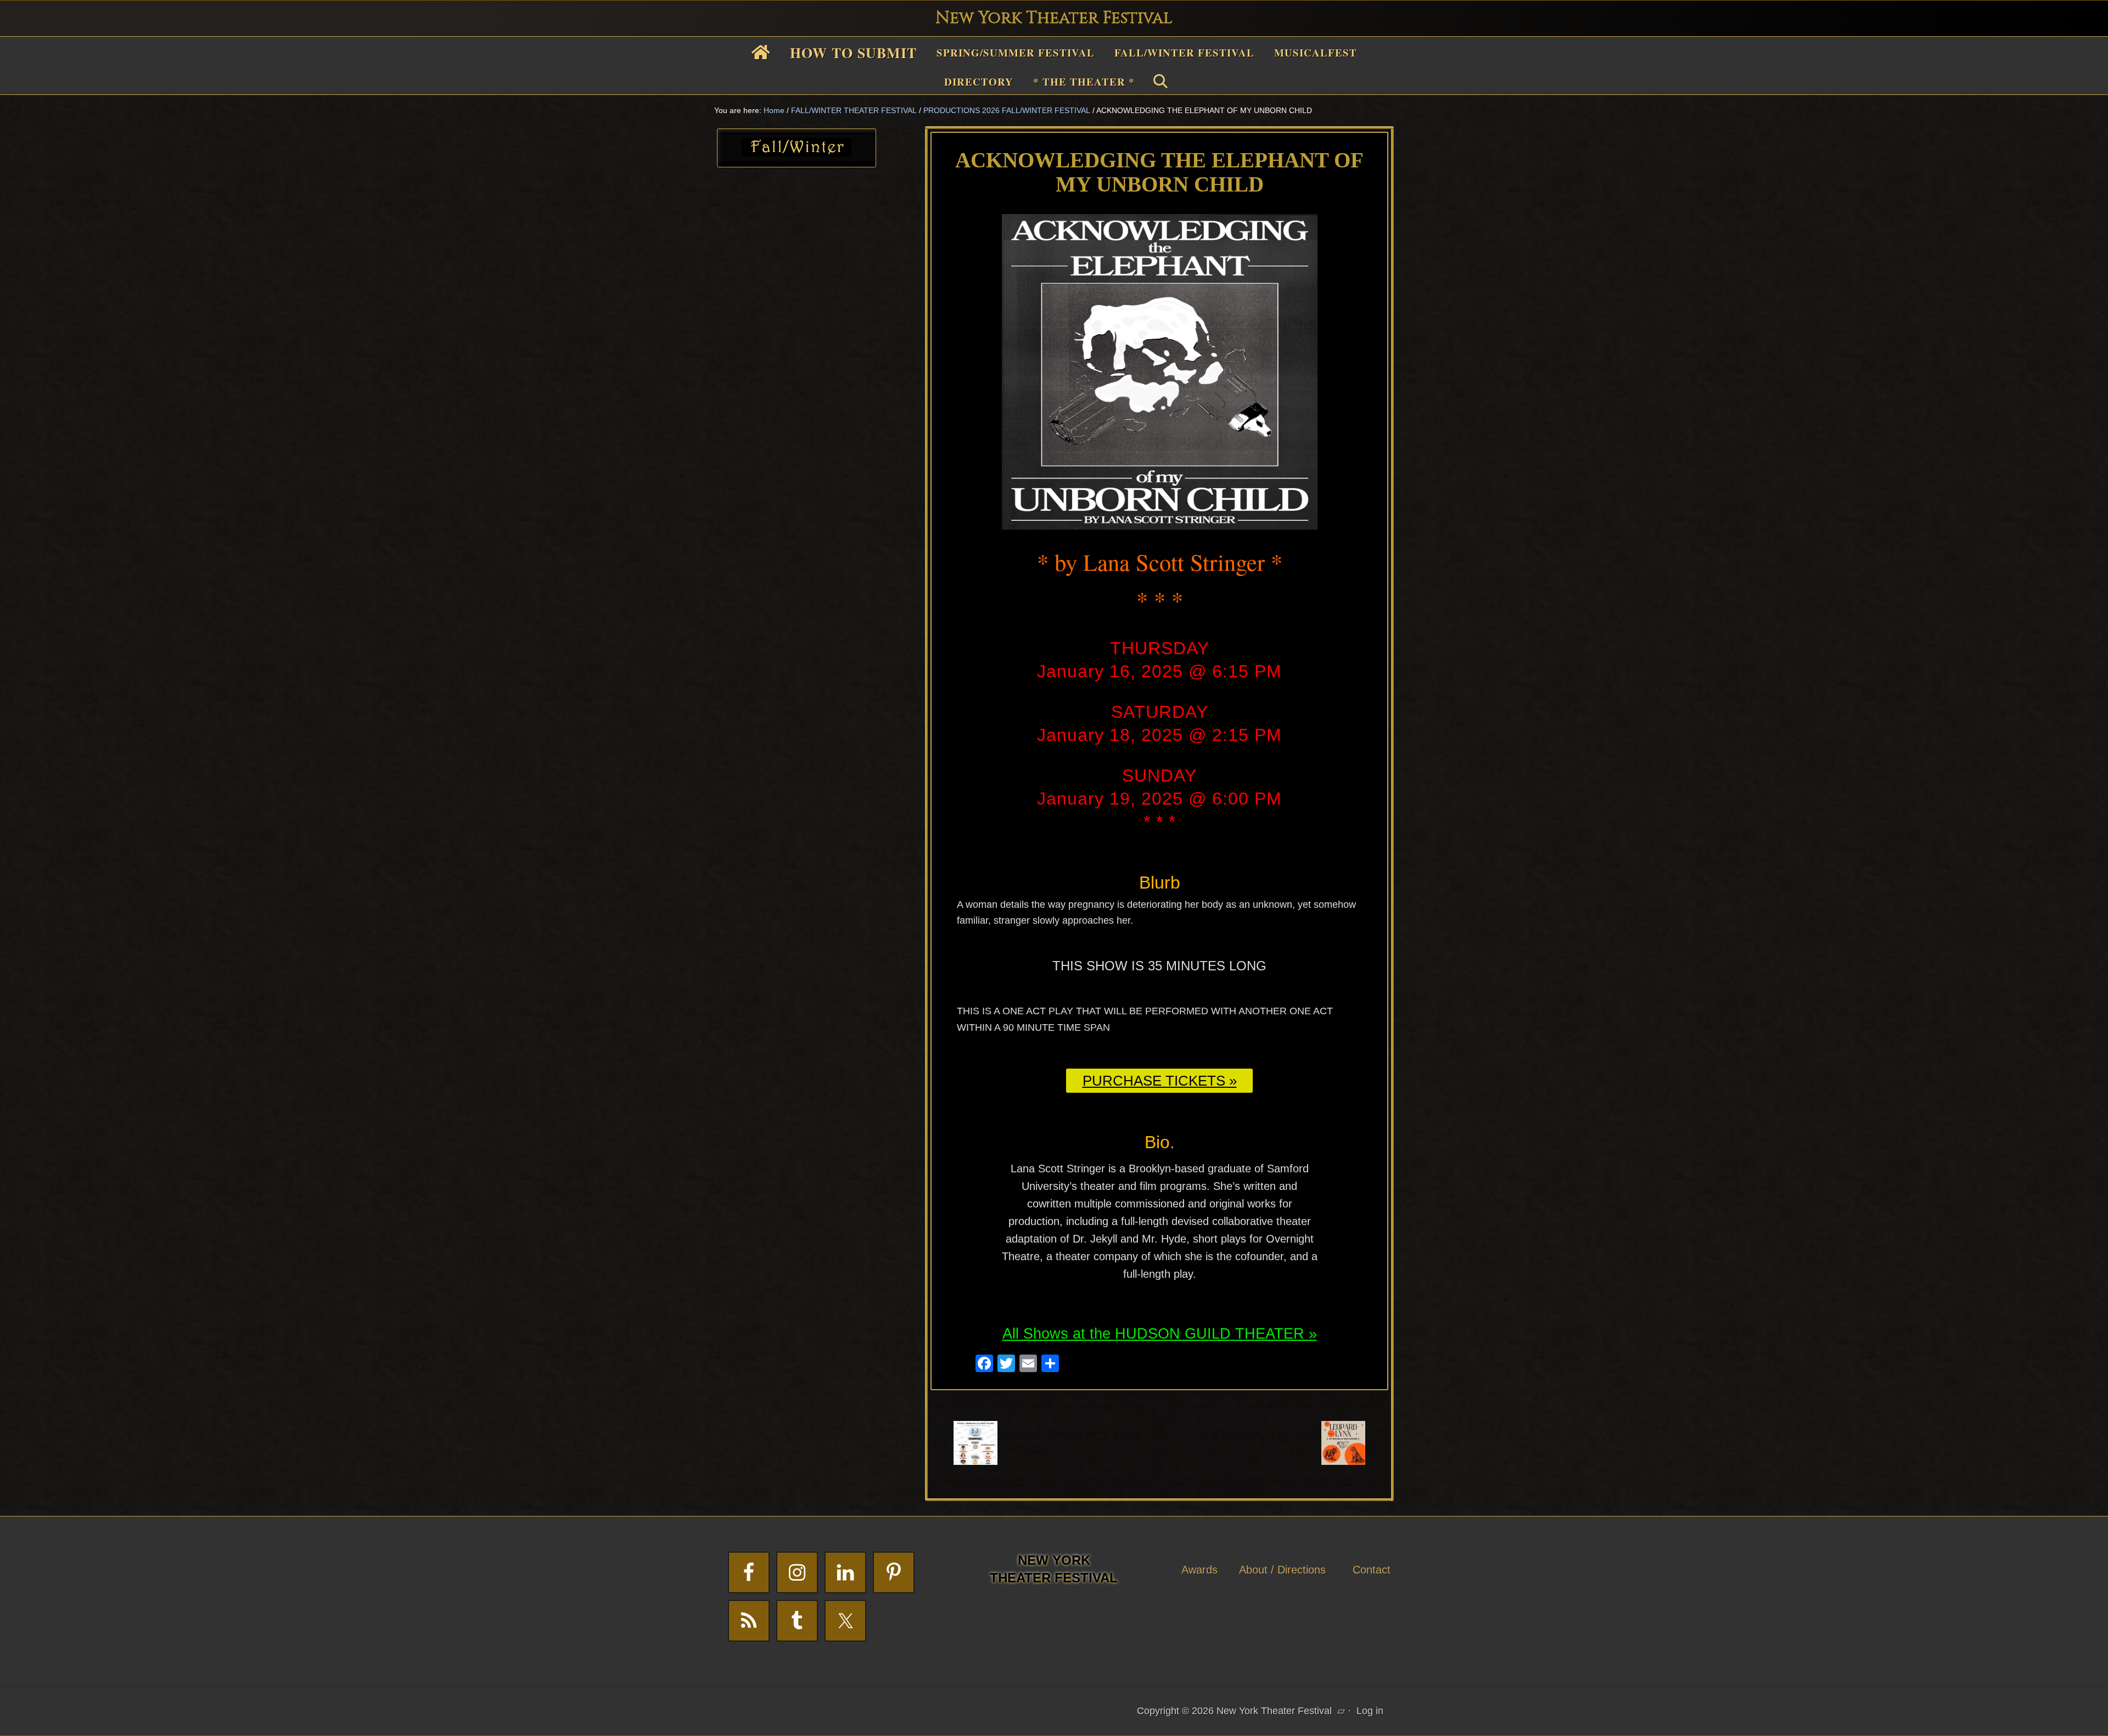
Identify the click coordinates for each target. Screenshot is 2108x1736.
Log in (1370, 1711)
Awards (1199, 1570)
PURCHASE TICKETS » (1160, 1081)
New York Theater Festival (1054, 18)
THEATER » (1276, 1334)
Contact (1372, 1570)
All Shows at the (1059, 1334)
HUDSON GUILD (1173, 1334)
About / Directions (1282, 1570)
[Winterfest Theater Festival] (797, 153)
